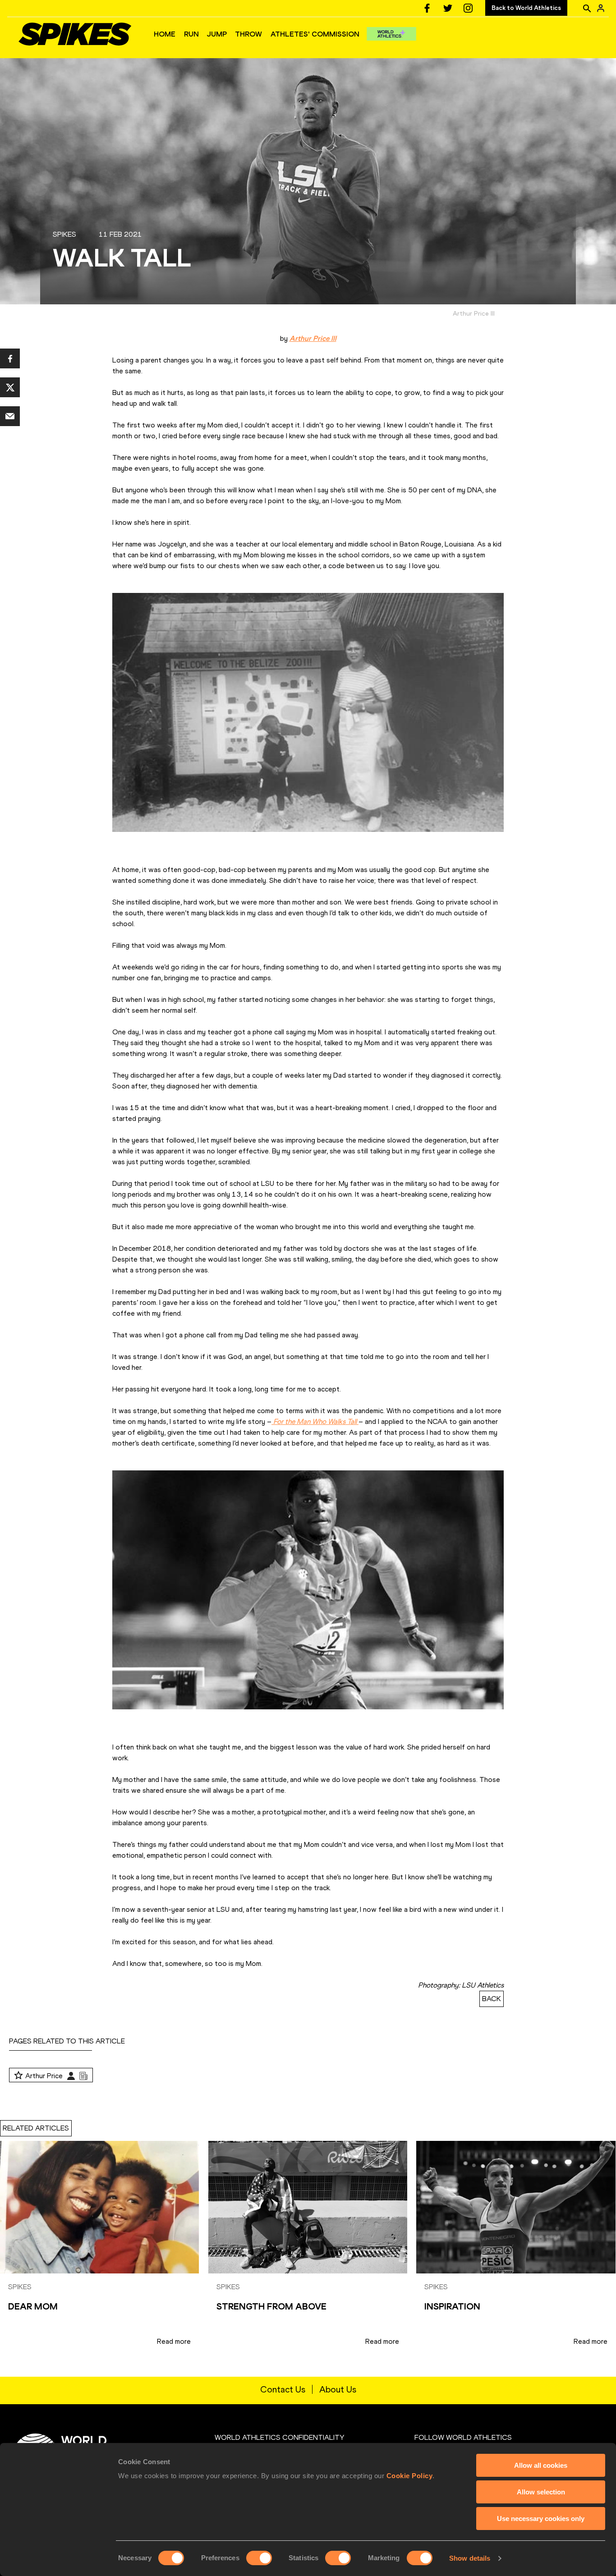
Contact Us (283, 2389)
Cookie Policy (410, 2476)
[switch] (259, 2558)
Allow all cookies (541, 2465)
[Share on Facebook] (10, 358)
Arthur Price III (313, 338)
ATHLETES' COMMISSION (315, 34)
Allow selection (541, 2492)
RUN (191, 34)
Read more (174, 2341)
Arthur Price (44, 2076)
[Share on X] (10, 387)
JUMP (217, 34)
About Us (338, 2389)
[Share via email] (10, 416)
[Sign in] (601, 8)
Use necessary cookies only (541, 2519)
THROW (248, 34)
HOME (165, 34)
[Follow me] (18, 2076)
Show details (470, 2558)
